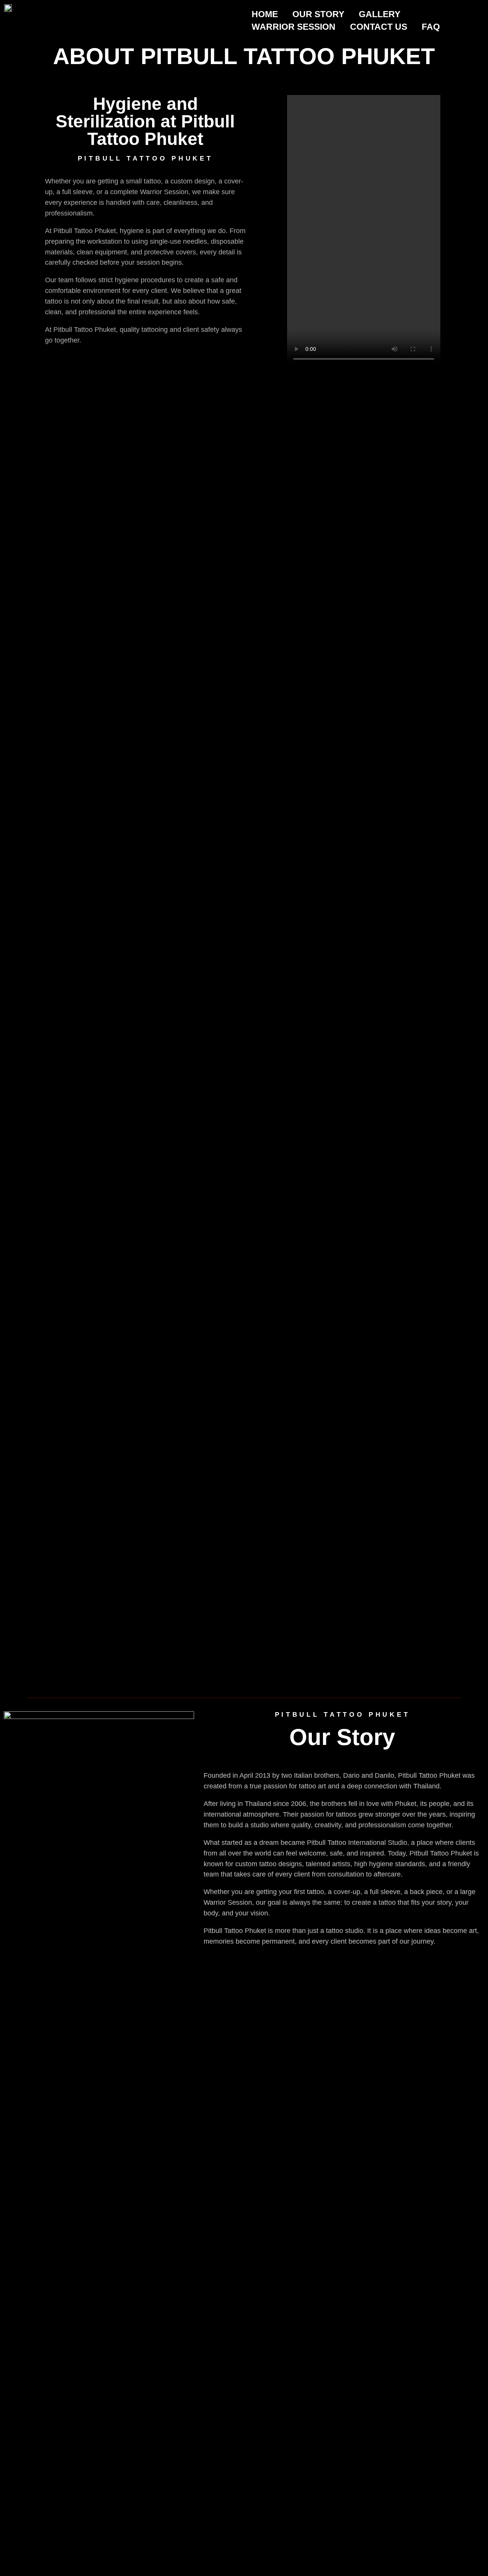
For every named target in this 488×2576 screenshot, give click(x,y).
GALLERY (380, 14)
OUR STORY (318, 14)
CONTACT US (379, 27)
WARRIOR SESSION (294, 27)
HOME (265, 14)
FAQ (431, 27)
